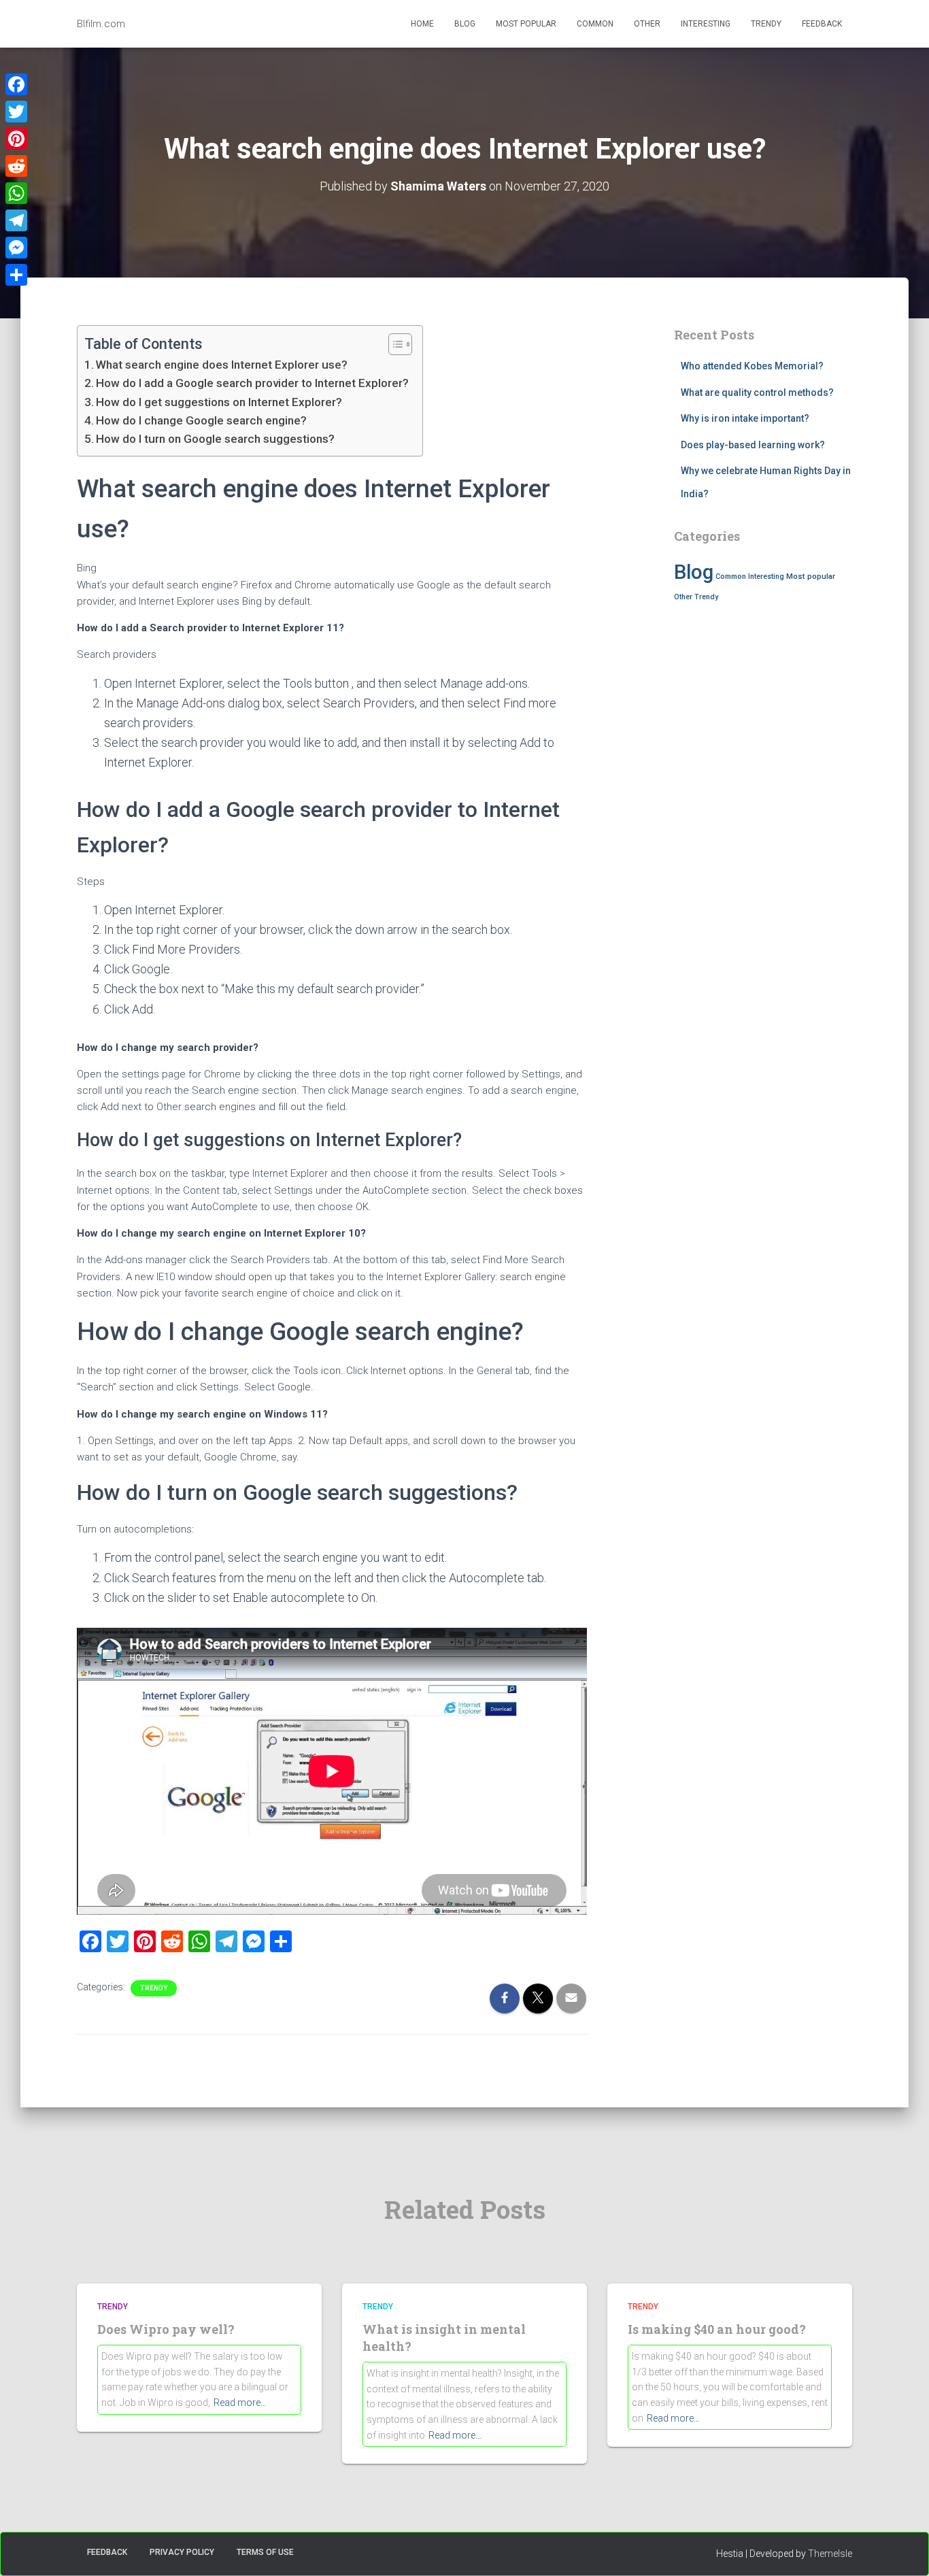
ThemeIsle (830, 2554)
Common (595, 24)
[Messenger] (16, 248)
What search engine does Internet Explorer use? (222, 365)
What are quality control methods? (757, 392)
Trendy (766, 24)
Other (647, 24)
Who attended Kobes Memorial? (752, 366)
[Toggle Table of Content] (393, 344)
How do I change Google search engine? (201, 420)
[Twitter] (16, 112)
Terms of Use (265, 2552)
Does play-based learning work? (753, 445)
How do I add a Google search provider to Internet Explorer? (252, 383)
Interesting (706, 24)
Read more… (240, 2403)
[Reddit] (16, 166)
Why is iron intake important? (745, 418)
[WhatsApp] (16, 193)
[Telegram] (16, 220)
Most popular (526, 24)
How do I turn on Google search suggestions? (215, 439)
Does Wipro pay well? (166, 2329)
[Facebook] (16, 84)
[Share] (16, 275)
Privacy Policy (182, 2552)
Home (422, 24)
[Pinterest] (16, 139)
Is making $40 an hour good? (717, 2329)
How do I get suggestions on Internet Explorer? (219, 402)
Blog (465, 24)
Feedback (822, 24)
